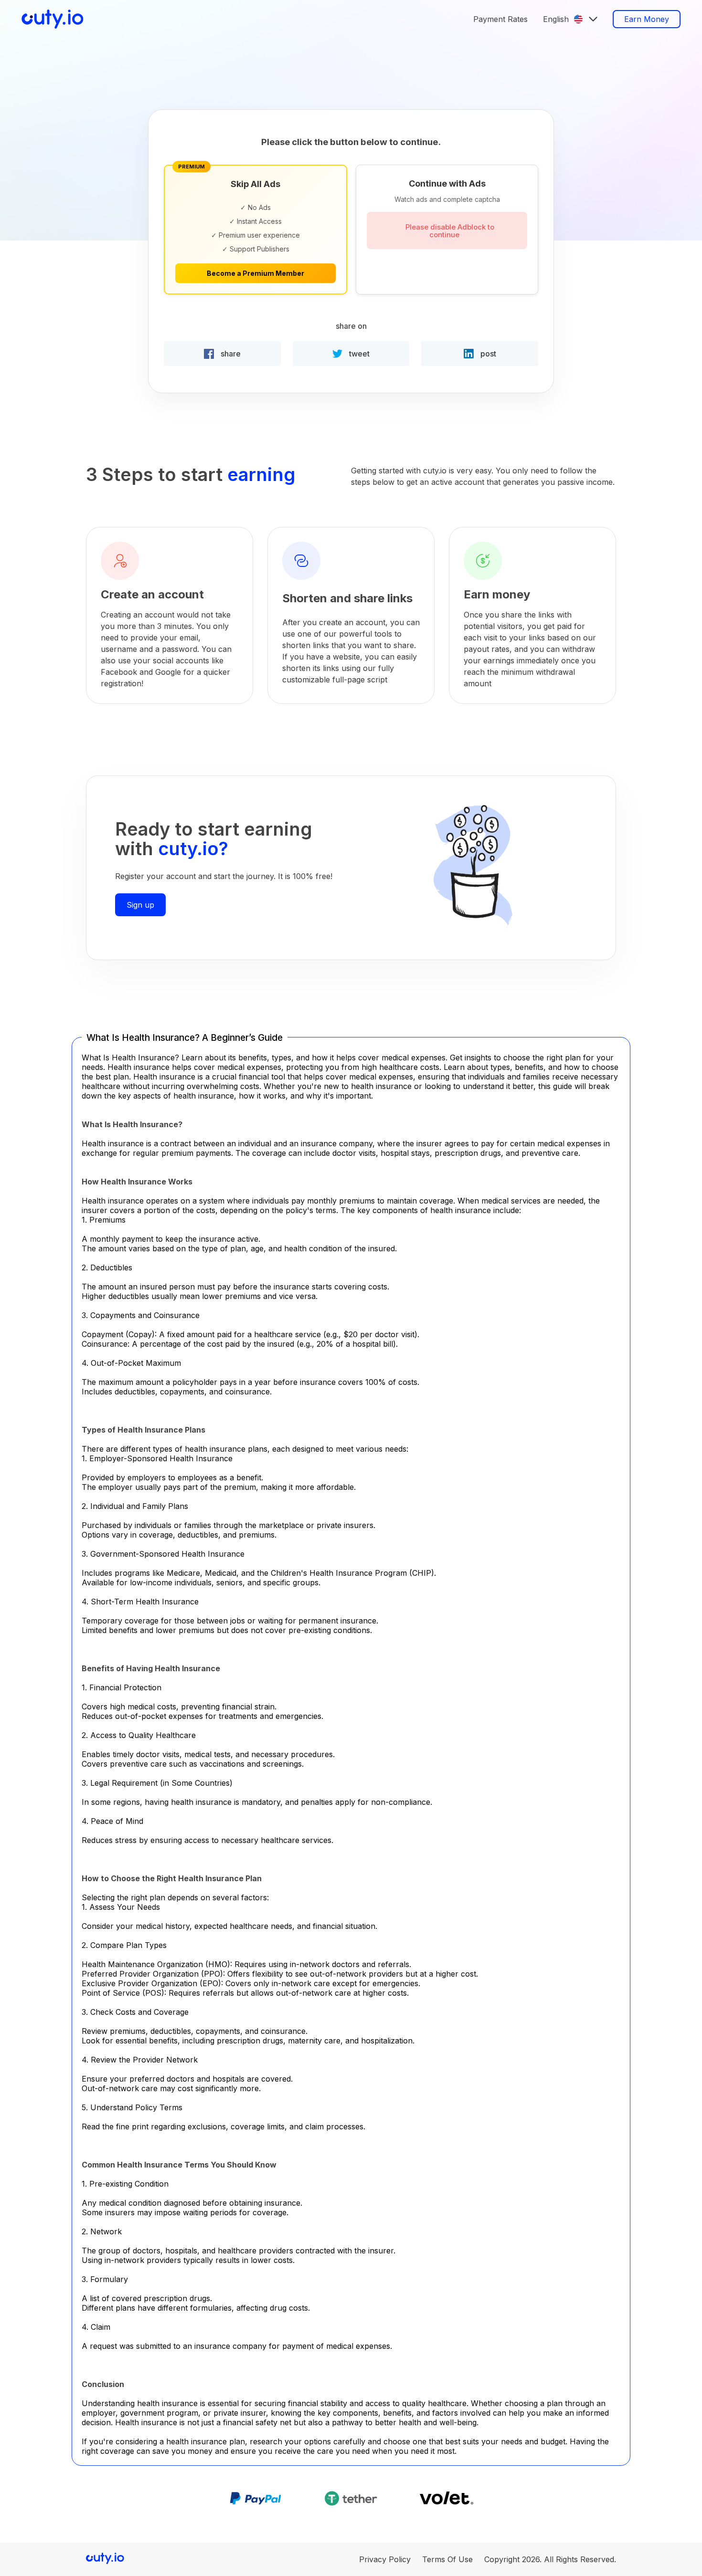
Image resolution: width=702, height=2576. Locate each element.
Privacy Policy (385, 2559)
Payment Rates (500, 19)
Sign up (140, 905)
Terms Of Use (447, 2559)
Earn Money (647, 19)
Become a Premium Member (255, 273)
